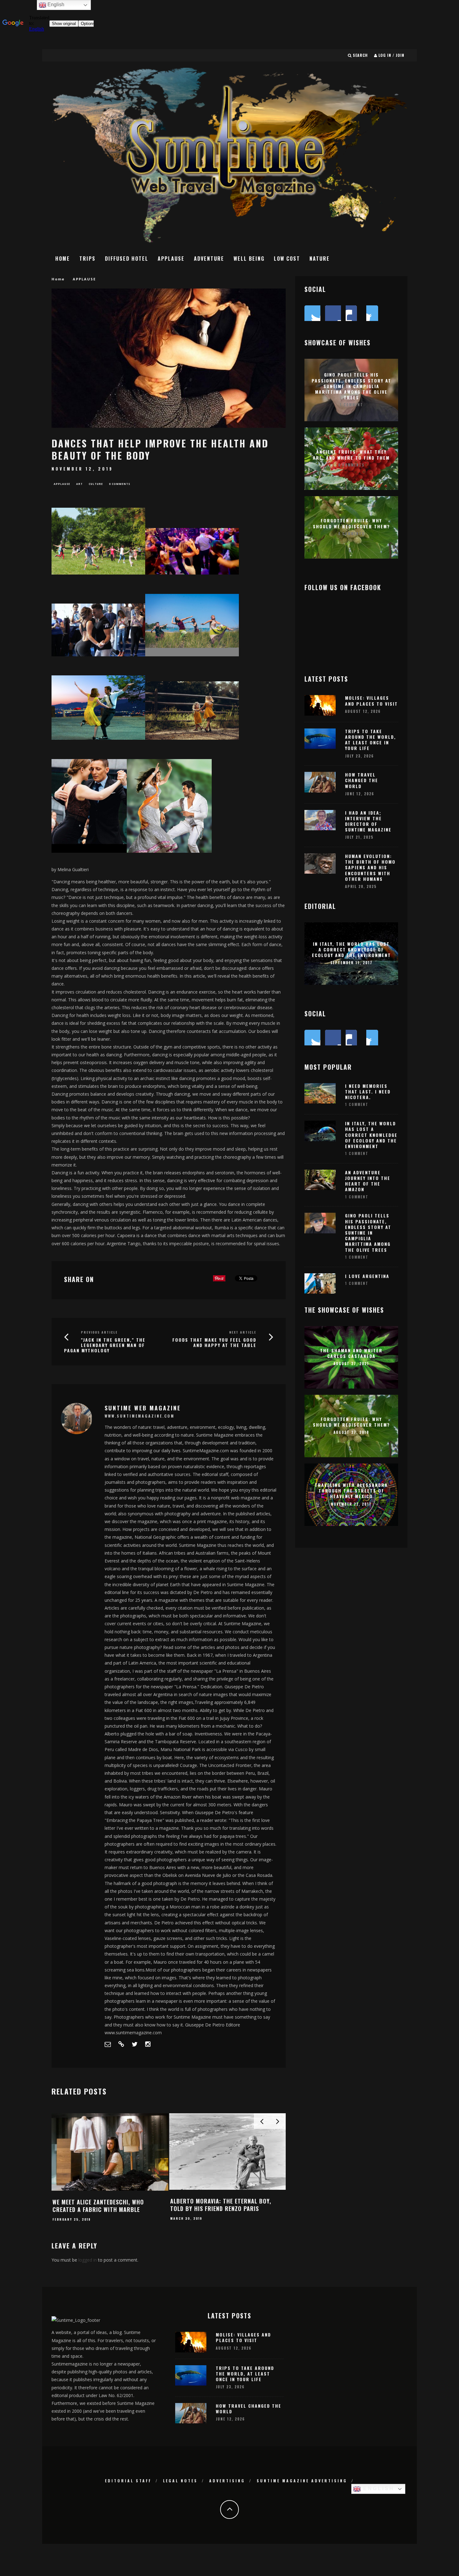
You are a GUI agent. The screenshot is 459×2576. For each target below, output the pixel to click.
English (378, 2488)
